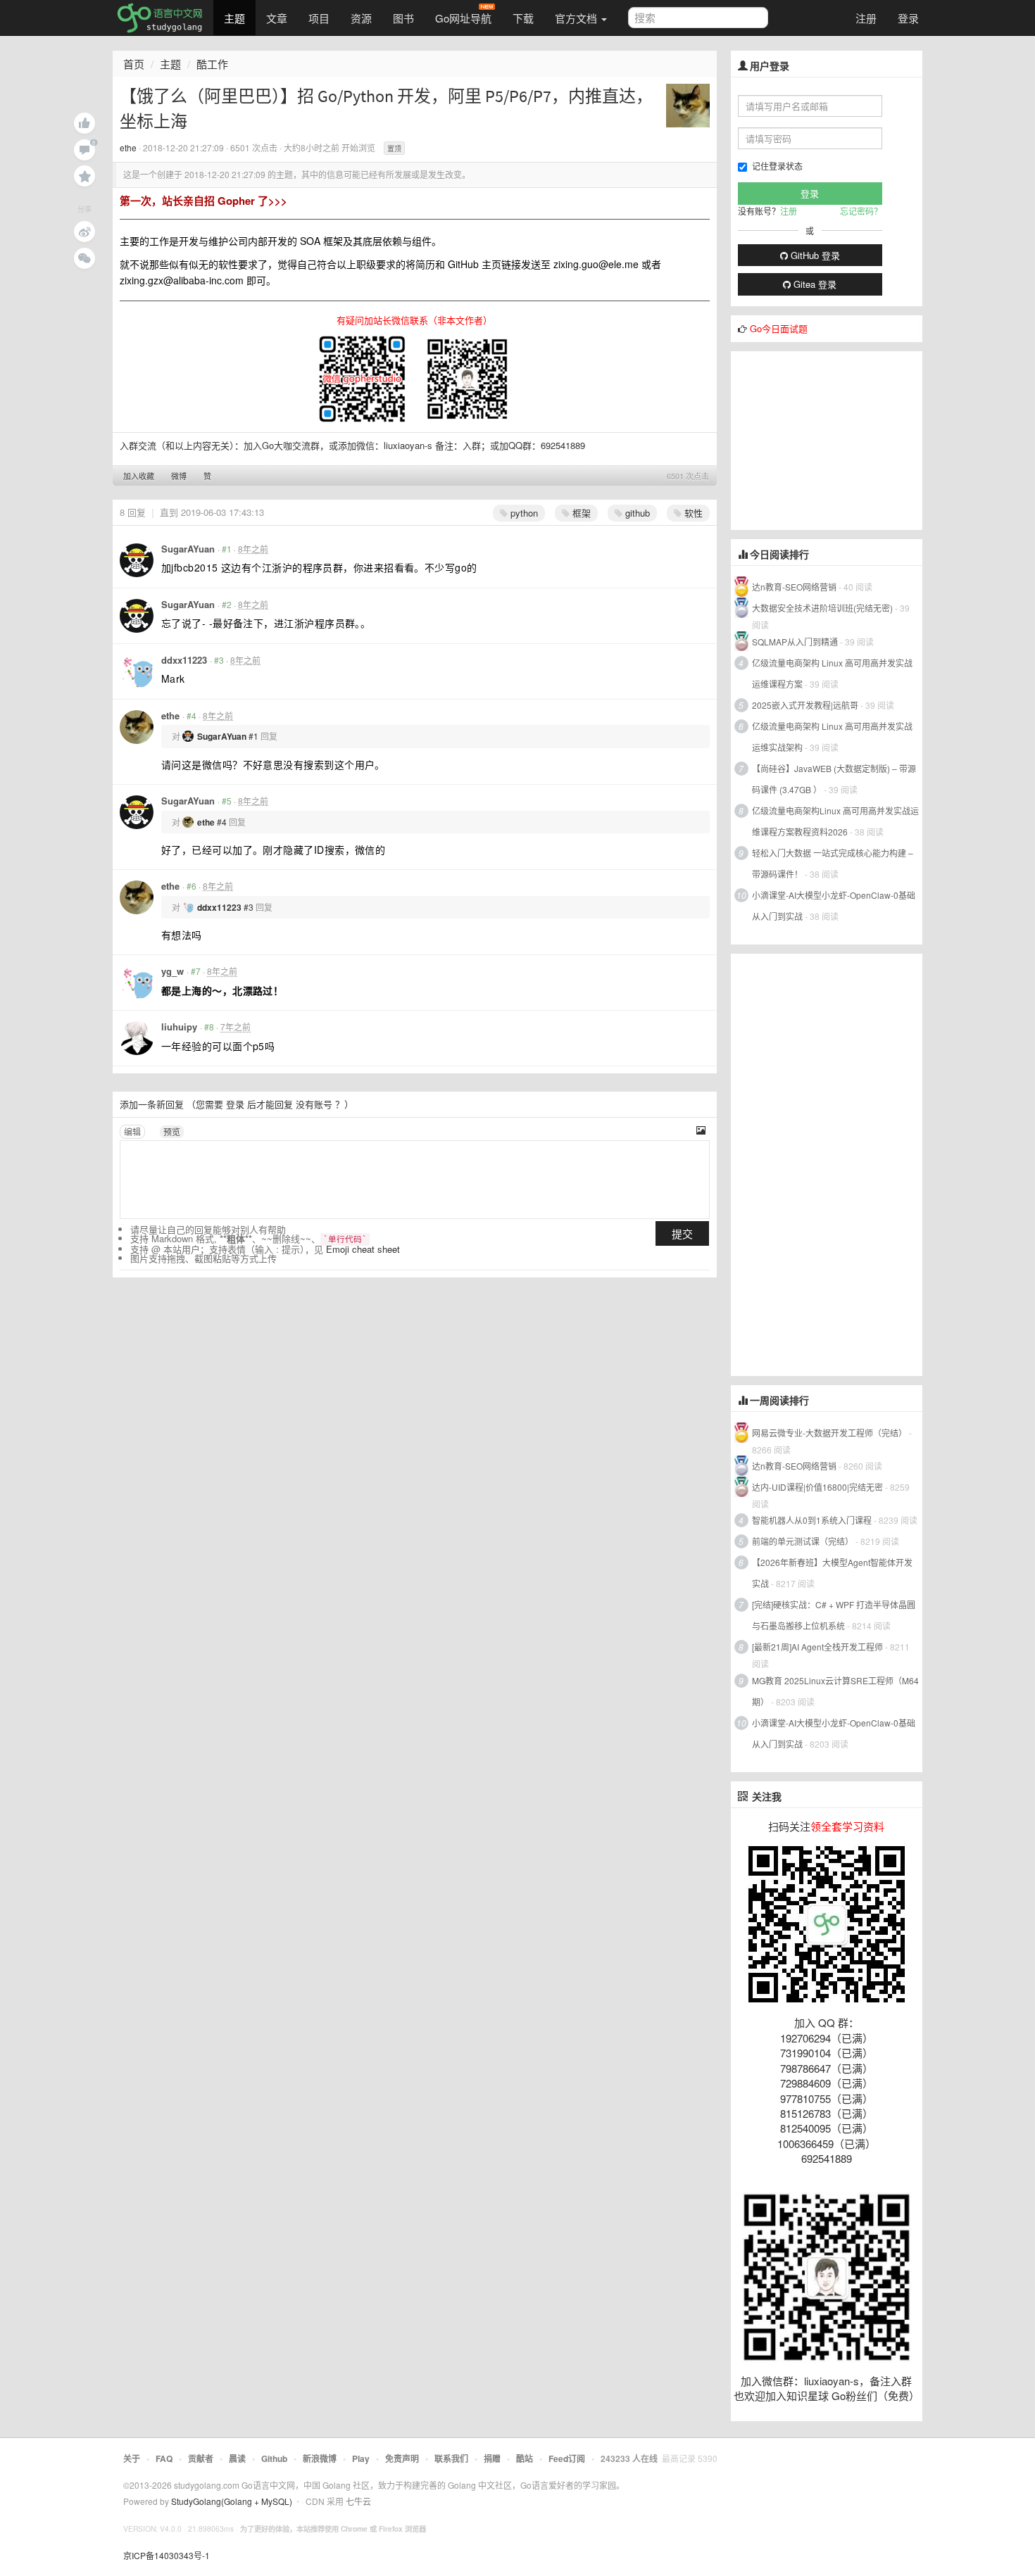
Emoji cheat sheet (363, 1249)
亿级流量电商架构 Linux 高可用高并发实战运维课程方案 (832, 673)
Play (361, 2458)
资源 (361, 18)
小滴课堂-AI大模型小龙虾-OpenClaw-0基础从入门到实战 (834, 905)
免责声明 (402, 2458)
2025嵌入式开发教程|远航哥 (805, 705)
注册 (866, 18)
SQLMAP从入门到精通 (795, 642)
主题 (234, 18)
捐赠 (492, 2458)
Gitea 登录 (814, 284)
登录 (908, 18)
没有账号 (314, 1104)
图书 (403, 18)
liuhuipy (179, 1027)
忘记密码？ (861, 211)
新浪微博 (320, 2458)
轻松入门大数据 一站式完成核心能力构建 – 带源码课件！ (833, 863)
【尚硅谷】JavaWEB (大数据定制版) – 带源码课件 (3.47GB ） (834, 779)
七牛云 (358, 2501)
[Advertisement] (836, 439)
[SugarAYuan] (137, 560)
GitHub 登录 (814, 255)
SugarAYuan (188, 549)
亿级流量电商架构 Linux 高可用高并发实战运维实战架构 (832, 737)
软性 (692, 513)
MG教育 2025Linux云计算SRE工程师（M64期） (835, 1691)
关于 (132, 2458)
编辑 (132, 1131)
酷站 (525, 2458)
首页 (134, 64)
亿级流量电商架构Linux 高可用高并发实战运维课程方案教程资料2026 (835, 821)
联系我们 (451, 2458)
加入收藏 (139, 476)
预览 (172, 1131)
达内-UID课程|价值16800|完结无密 (817, 1487)
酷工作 (212, 64)
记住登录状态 (777, 166)
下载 (523, 18)
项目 (319, 18)
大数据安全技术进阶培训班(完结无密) (823, 608)
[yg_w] (137, 983)
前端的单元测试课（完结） (803, 1541)
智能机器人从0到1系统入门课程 (812, 1520)
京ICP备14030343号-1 (167, 2555)
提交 (682, 1233)
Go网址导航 (463, 18)
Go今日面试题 (779, 328)
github (636, 513)
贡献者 (201, 2458)
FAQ (164, 2458)
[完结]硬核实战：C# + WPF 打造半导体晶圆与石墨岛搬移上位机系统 (834, 1615)
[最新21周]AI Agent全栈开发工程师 (817, 1647)
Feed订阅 (567, 2458)
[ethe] (688, 104)
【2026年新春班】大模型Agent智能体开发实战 (832, 1573)
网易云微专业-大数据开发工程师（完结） (829, 1433)
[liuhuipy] (137, 1038)
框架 (580, 513)
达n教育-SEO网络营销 (794, 587)
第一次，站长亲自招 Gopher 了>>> (203, 201)
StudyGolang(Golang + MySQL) (232, 2501)
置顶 (394, 149)
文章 (277, 18)
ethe (128, 147)
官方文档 (577, 18)
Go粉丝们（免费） (876, 2395)
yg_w (172, 971)
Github (274, 2458)
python (523, 513)
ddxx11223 (184, 660)
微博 (179, 476)
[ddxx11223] (137, 671)
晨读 (237, 2458)
